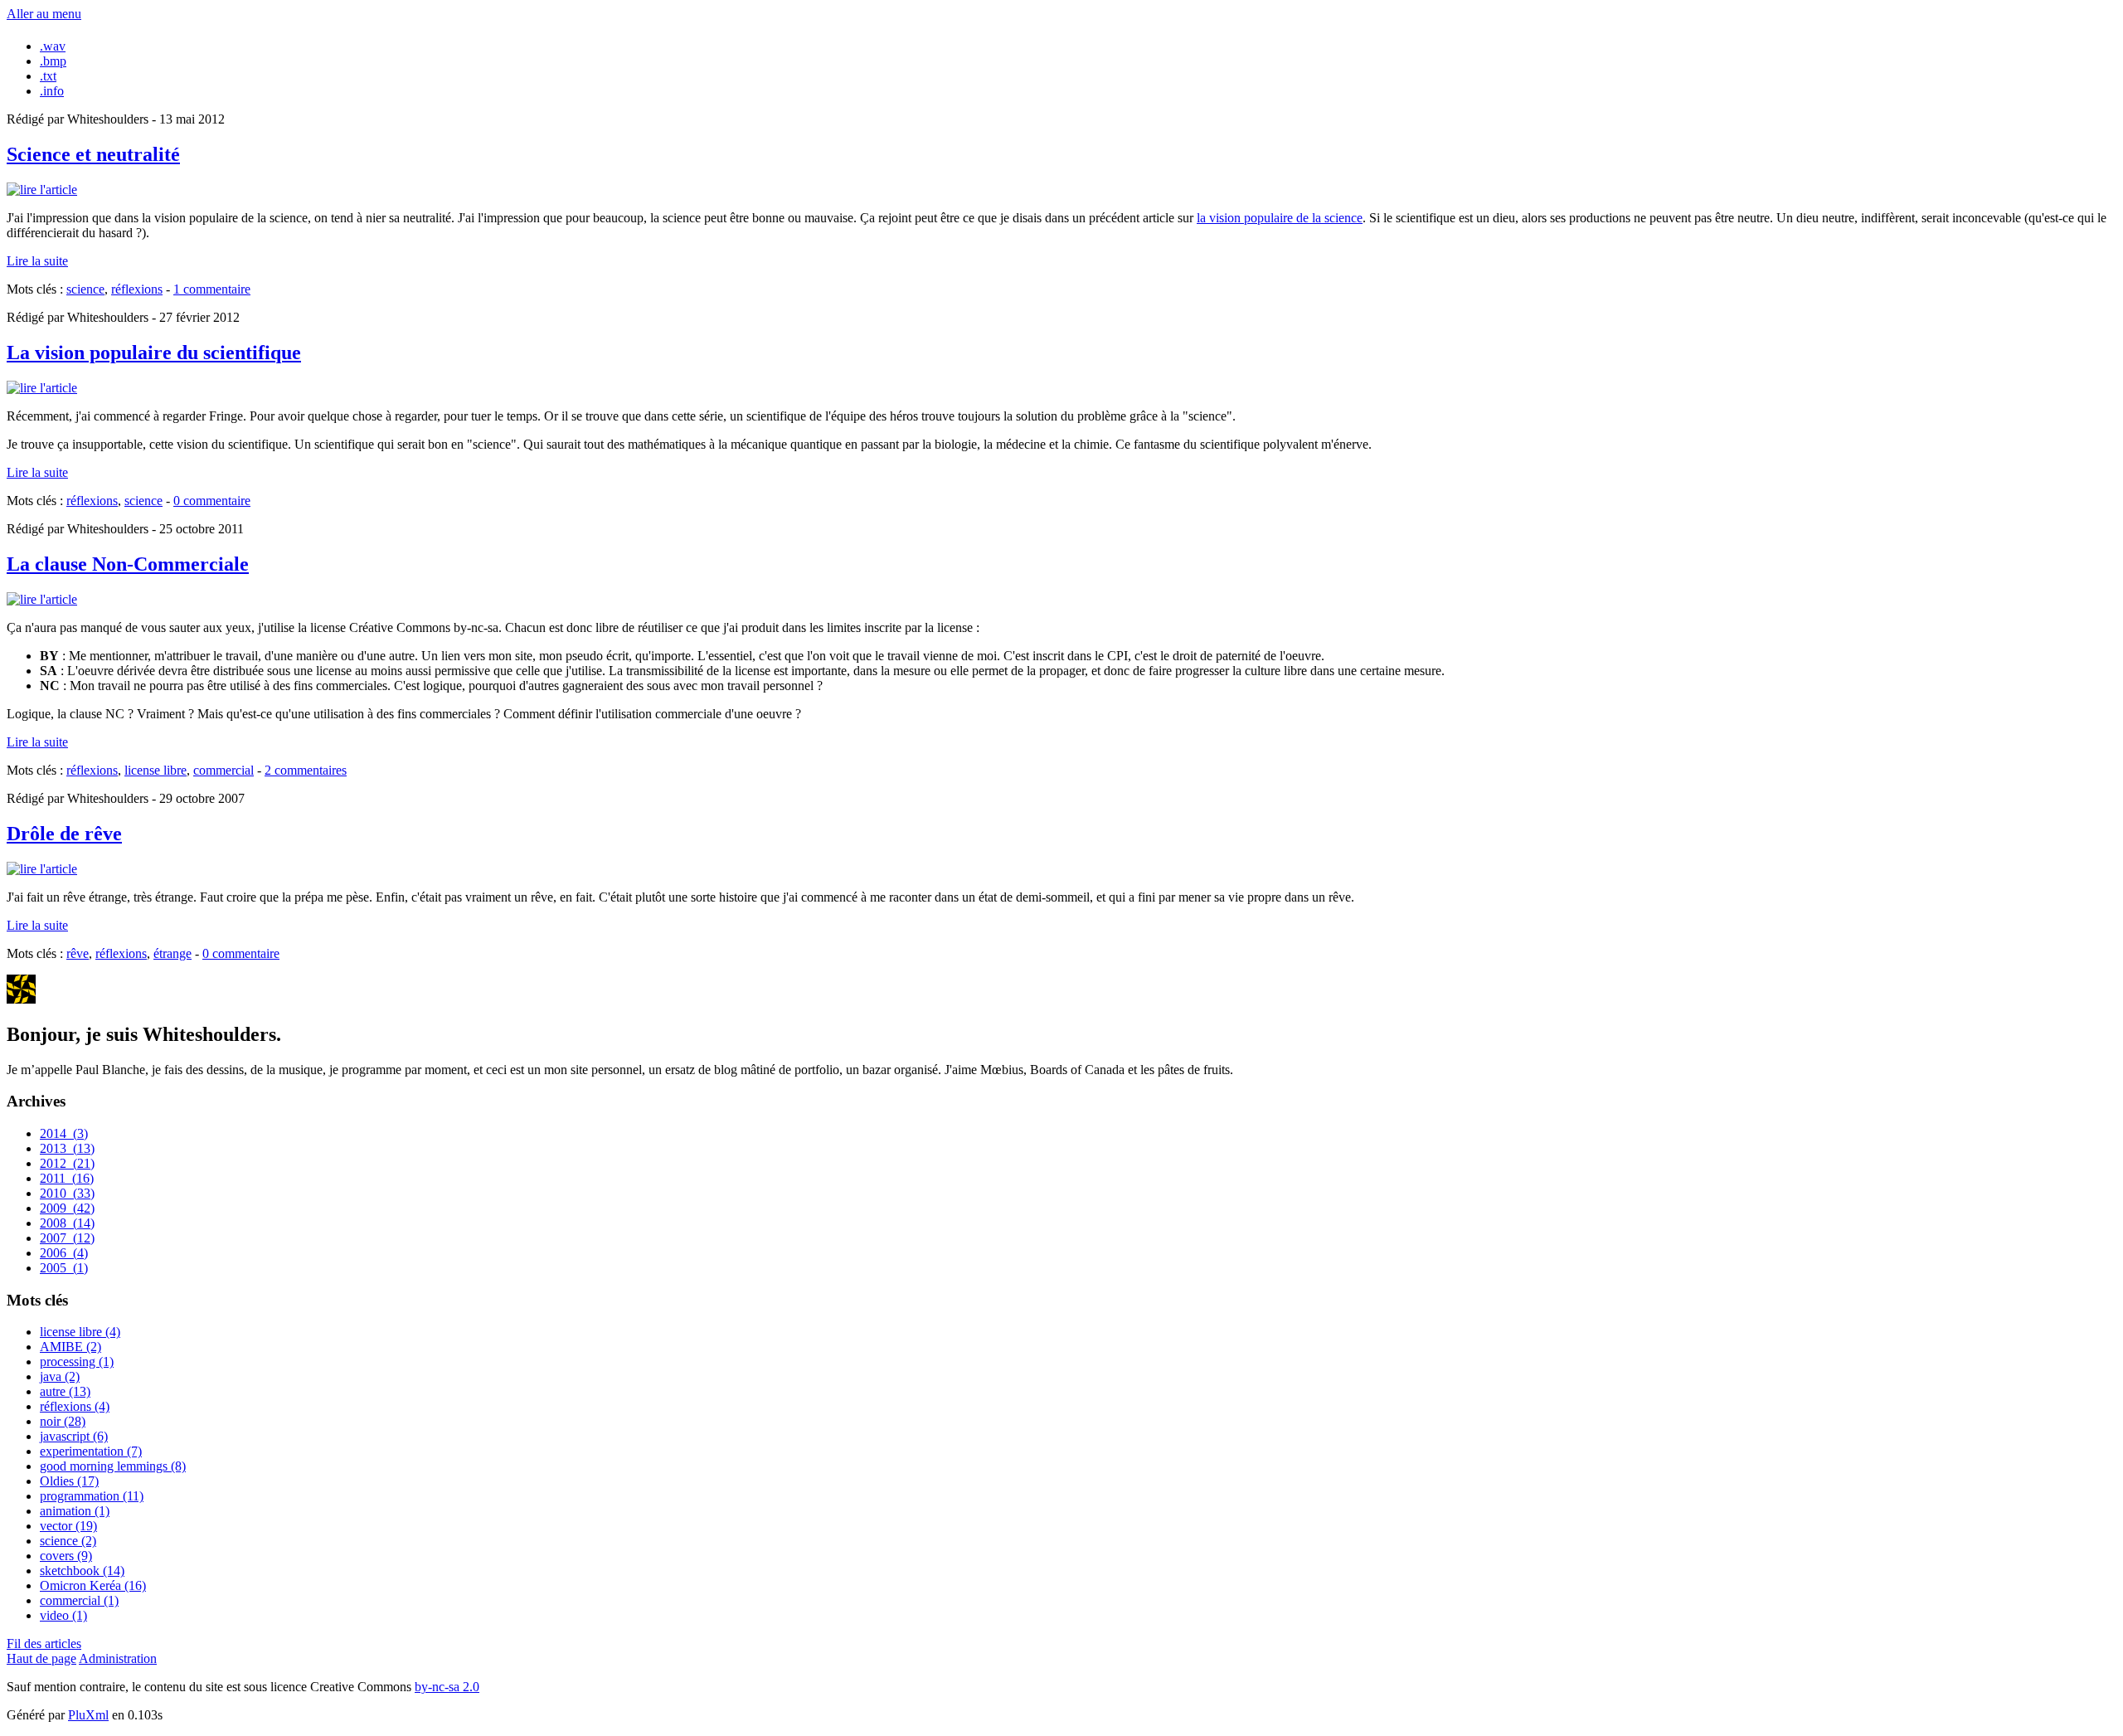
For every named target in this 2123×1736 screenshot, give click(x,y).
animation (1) (75, 1511)
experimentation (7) (91, 1451)
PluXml (88, 1715)
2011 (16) (67, 1178)
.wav (53, 46)
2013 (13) (67, 1148)
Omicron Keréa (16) (93, 1585)
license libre (155, 770)
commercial (223, 770)
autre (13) (65, 1391)
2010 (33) (67, 1193)
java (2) (60, 1376)
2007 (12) (67, 1238)
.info (52, 91)
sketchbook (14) (82, 1571)
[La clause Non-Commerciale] (42, 599)
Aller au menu (44, 14)
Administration (118, 1658)
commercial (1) (79, 1600)
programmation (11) (92, 1496)
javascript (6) (74, 1436)
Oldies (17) (69, 1481)
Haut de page (41, 1658)
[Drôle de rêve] (42, 869)
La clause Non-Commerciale (128, 564)
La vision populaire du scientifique (154, 353)
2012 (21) (67, 1163)
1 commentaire (212, 289)
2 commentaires (306, 770)
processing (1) (77, 1362)
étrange (172, 953)
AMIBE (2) (70, 1347)
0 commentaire (212, 501)
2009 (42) (67, 1208)
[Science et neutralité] (42, 190)
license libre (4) (80, 1332)
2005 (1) (64, 1268)
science (85, 289)
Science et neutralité (93, 154)
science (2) (68, 1541)
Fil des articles (44, 1644)
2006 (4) (64, 1253)
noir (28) (63, 1421)
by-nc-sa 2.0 (447, 1687)
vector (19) (68, 1526)
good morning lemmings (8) (113, 1466)
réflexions (137, 289)
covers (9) (66, 1556)
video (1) (63, 1615)
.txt (48, 76)
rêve (78, 953)
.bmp (53, 61)
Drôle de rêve (64, 834)
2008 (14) (67, 1223)
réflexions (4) (75, 1406)
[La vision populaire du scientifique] (42, 388)
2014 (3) (64, 1133)
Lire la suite (37, 261)
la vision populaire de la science (1280, 218)
